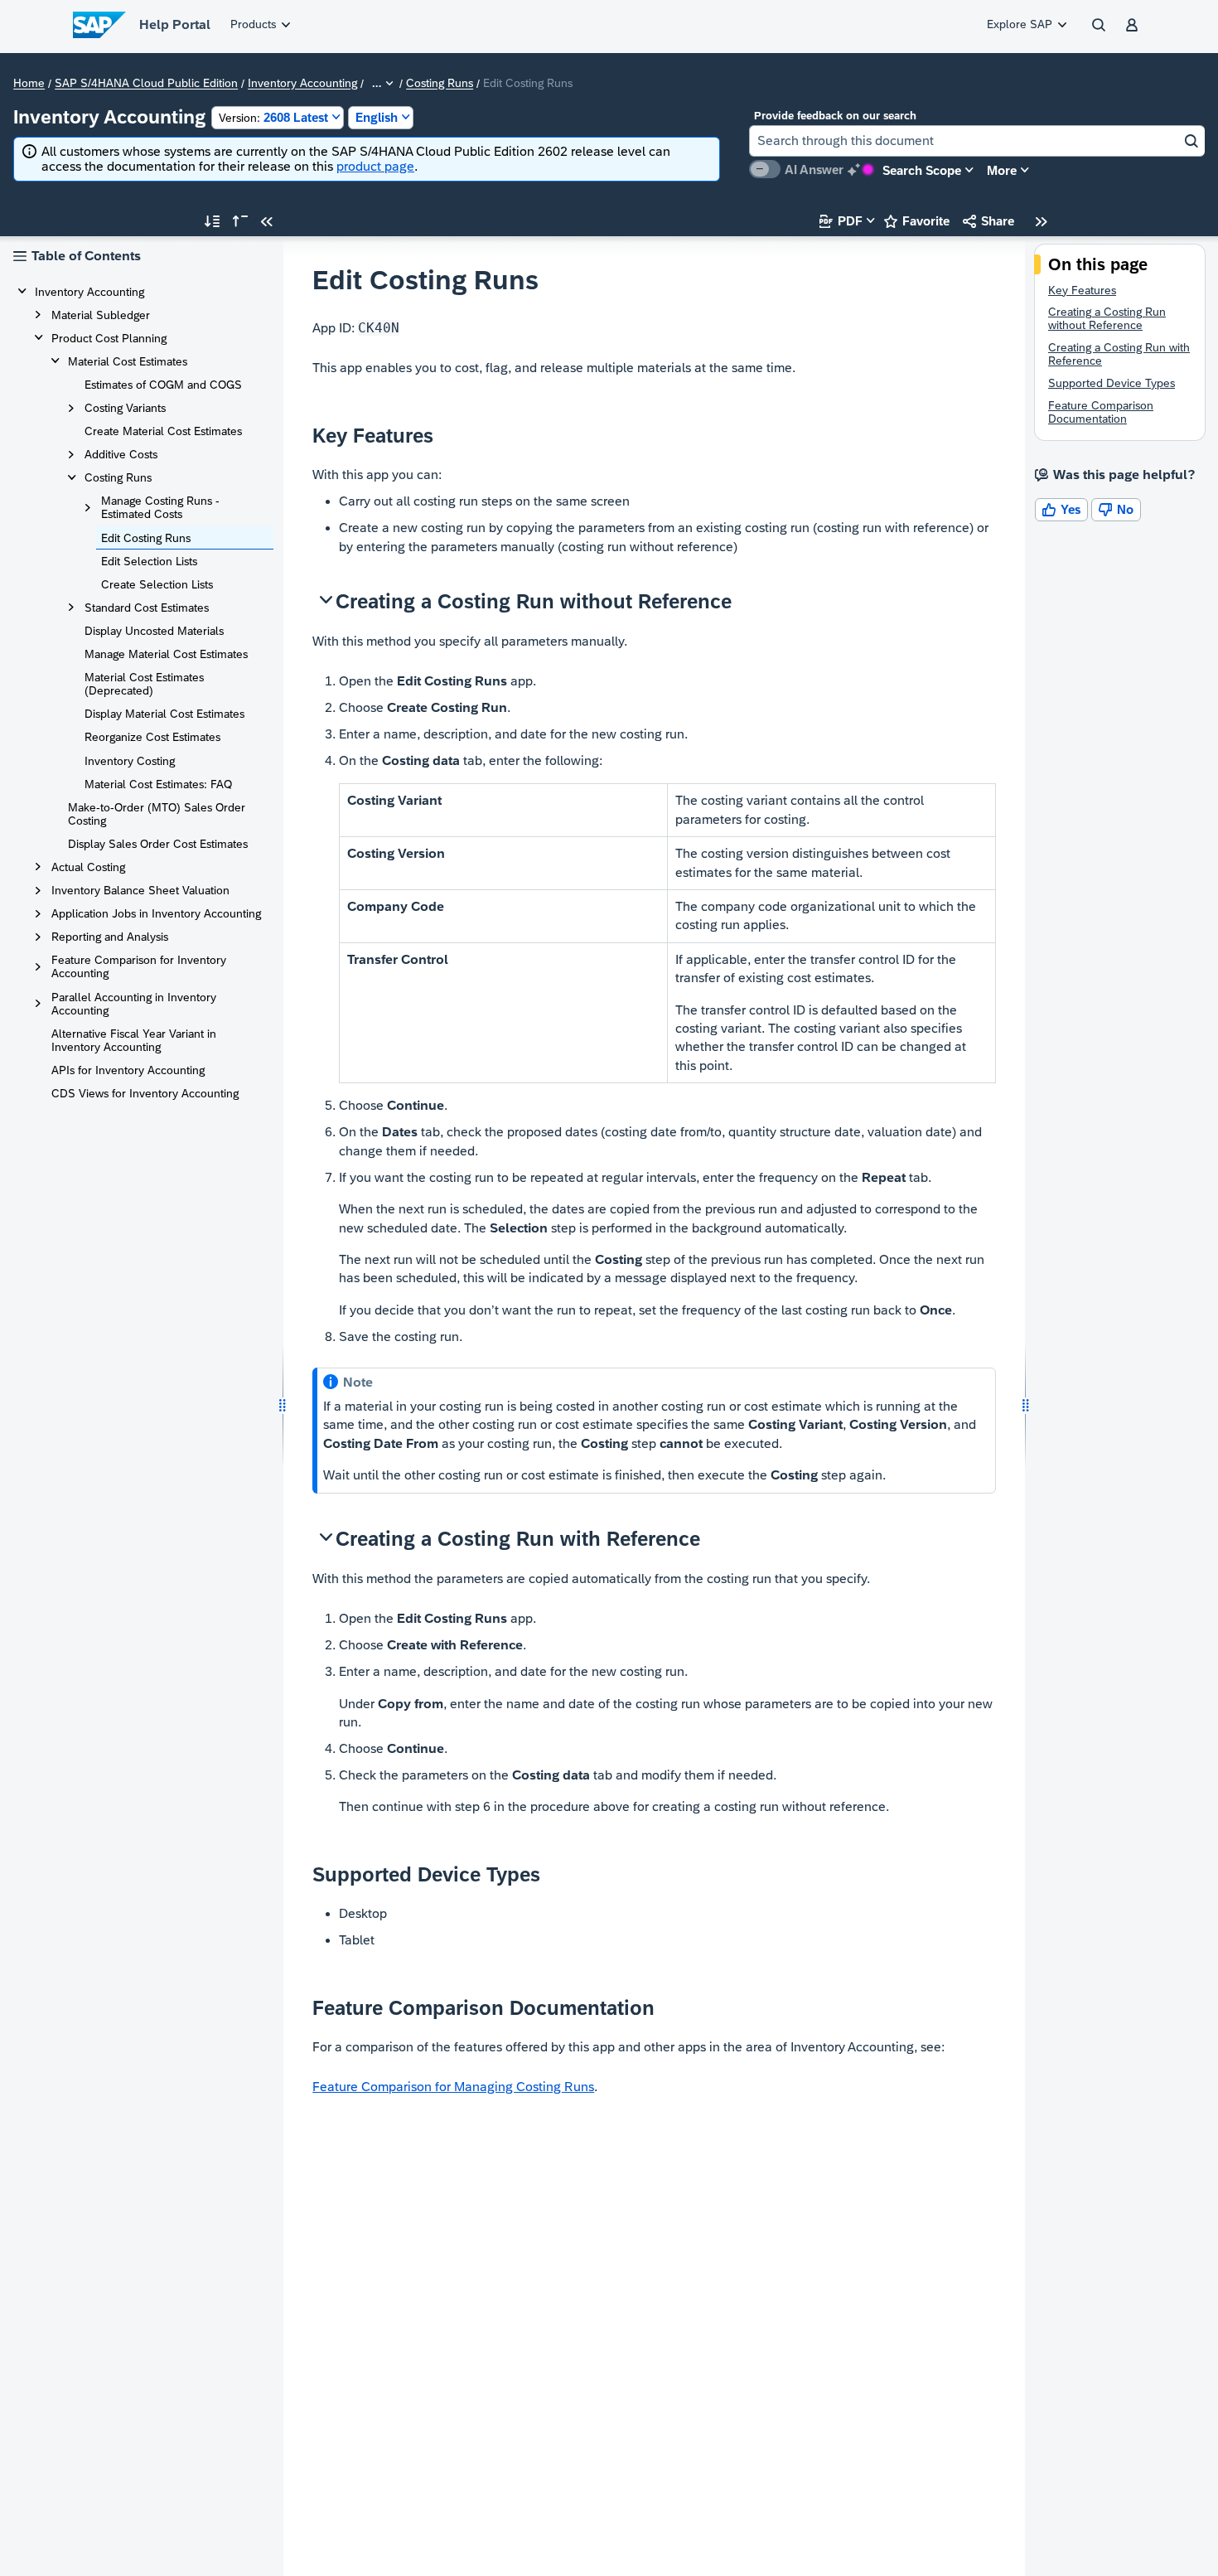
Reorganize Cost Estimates (152, 737)
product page (375, 166)
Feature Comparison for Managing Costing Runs (453, 2087)
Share (988, 221)
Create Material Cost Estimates (163, 431)
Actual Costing (88, 867)
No (1116, 509)
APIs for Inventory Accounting (128, 1070)
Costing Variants (125, 408)
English (377, 117)
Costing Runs (440, 84)
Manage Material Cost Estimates (166, 654)
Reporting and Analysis (110, 937)
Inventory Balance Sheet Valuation (140, 890)
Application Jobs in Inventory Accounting (156, 913)
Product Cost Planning (109, 338)
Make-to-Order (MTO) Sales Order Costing (157, 814)
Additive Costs (121, 454)
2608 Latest (273, 117)
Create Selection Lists (157, 584)
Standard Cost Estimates (147, 608)
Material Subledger (101, 315)
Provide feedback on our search (835, 116)
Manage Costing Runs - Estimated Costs (160, 507)
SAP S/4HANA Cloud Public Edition (146, 84)
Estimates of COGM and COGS (163, 385)
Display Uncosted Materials (154, 631)
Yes (1061, 509)
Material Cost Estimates (128, 361)
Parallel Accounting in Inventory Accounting (134, 1004)
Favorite (917, 221)
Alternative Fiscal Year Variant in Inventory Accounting (134, 1040)
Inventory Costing (130, 761)
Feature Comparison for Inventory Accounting (139, 966)
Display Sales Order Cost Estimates (158, 844)
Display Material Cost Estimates (164, 714)
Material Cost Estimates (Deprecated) (144, 684)
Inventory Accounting (302, 84)
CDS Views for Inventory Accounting (145, 1093)
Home (29, 84)
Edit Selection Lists (149, 561)
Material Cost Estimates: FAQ (158, 784)
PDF (841, 221)
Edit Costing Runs (146, 538)
